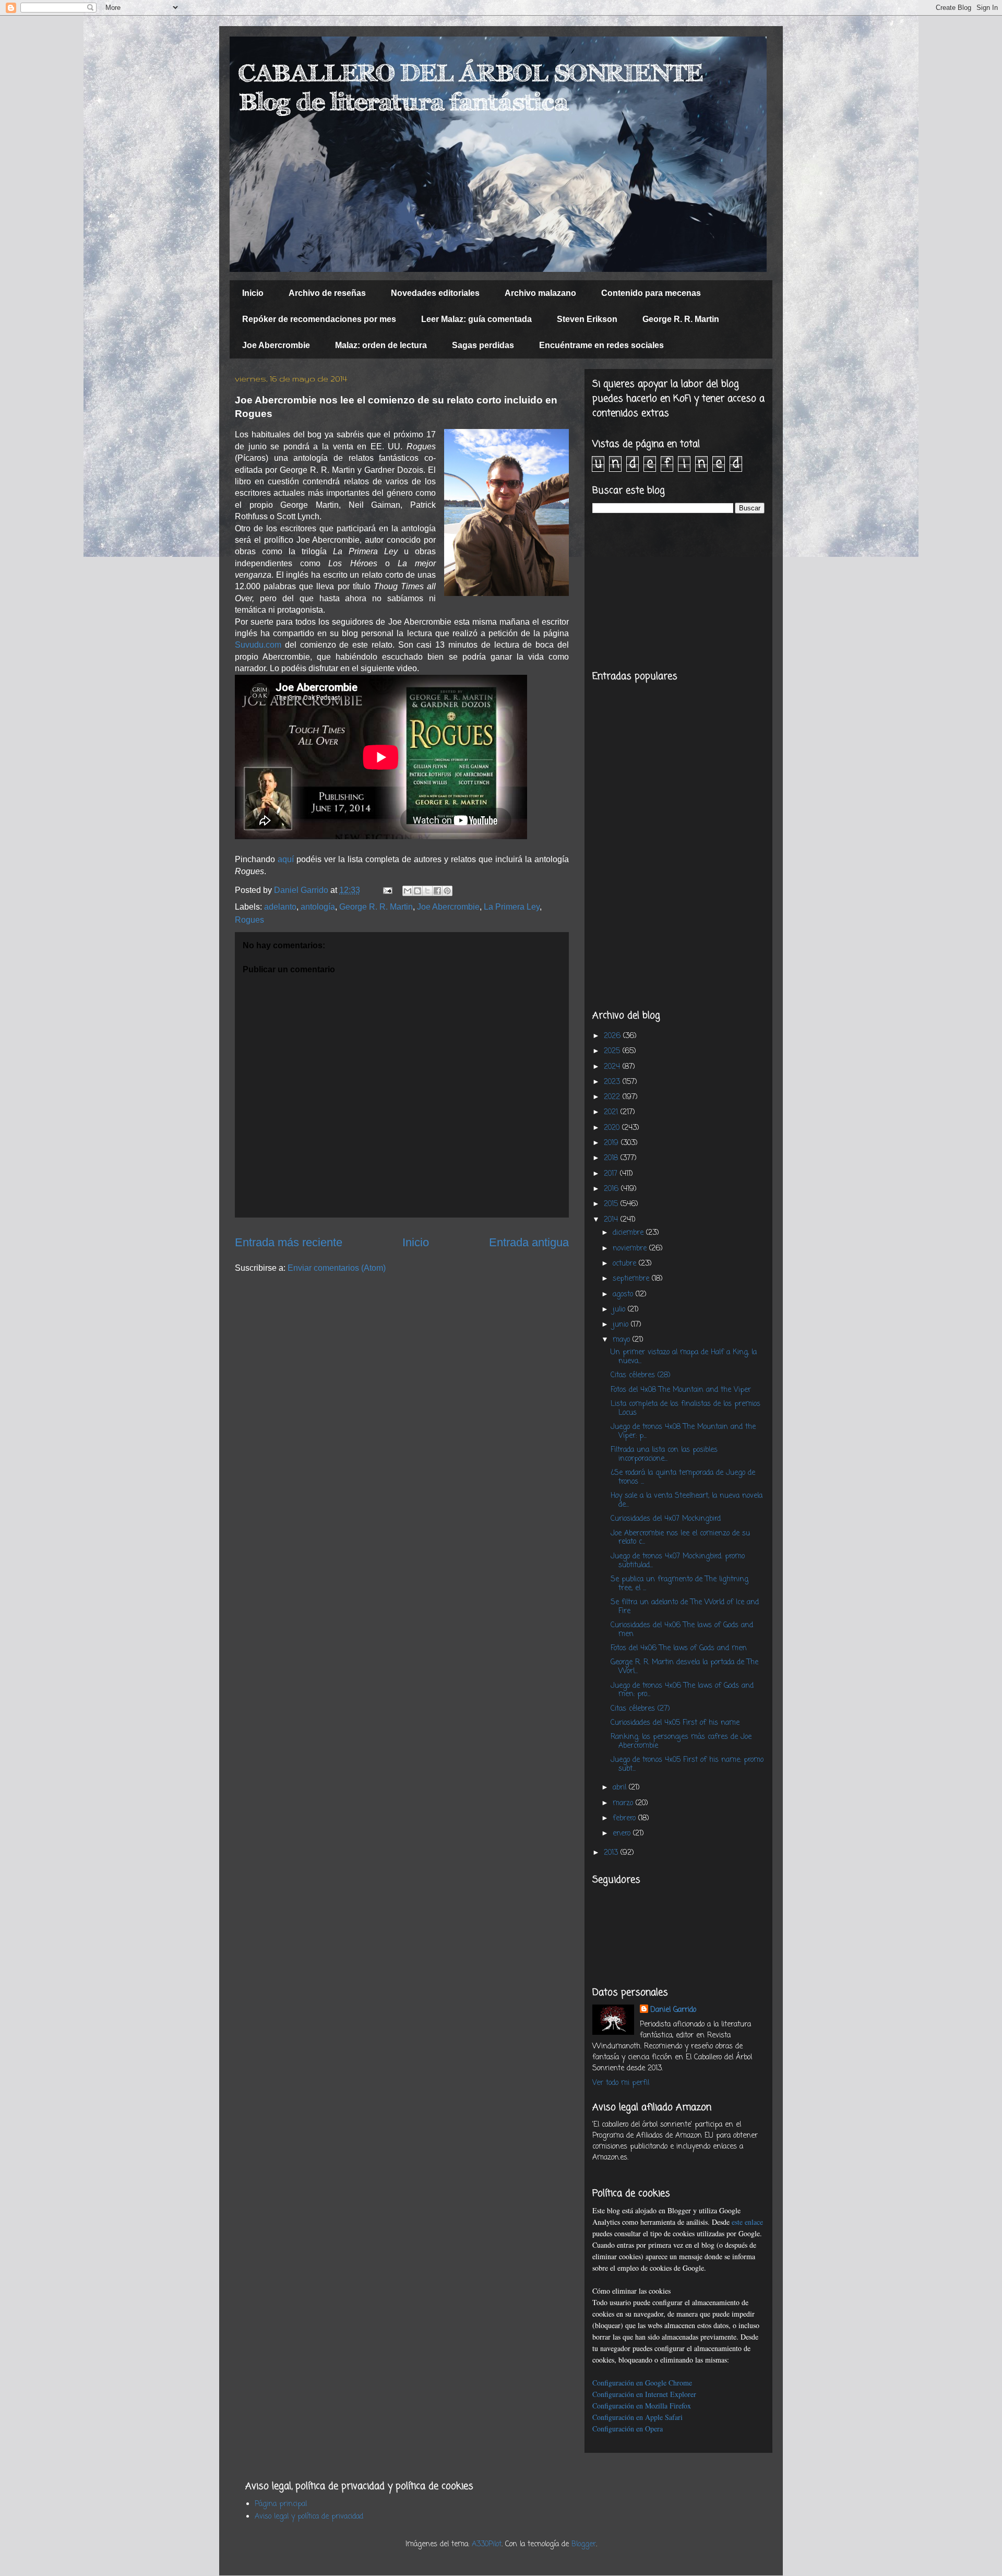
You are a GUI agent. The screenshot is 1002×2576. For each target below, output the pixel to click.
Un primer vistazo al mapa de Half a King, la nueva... (684, 1357)
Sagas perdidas (483, 345)
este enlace (747, 2222)
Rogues (249, 920)
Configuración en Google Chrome (642, 2383)
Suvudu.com (258, 645)
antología (318, 907)
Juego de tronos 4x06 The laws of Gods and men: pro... (682, 1690)
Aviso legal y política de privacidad (309, 2517)
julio (620, 1310)
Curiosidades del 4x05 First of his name (675, 1723)
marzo (624, 1803)
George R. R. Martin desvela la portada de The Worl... (684, 1667)
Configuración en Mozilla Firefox (642, 2406)
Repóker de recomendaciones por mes (319, 319)
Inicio (253, 293)
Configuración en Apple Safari (637, 2417)
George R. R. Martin (681, 319)
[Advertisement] (678, 592)
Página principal (281, 2504)
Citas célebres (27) (640, 1709)
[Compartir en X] (427, 891)
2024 (613, 1067)
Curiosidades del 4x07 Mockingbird (666, 1519)
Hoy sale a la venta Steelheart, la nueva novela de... (687, 1500)
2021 (612, 1112)
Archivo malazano (540, 293)
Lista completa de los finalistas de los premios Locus (685, 1409)
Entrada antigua (529, 1242)
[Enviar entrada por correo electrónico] (387, 890)
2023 (613, 1082)
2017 (612, 1174)
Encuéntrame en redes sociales (601, 345)
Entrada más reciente (289, 1242)
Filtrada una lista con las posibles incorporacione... (664, 1454)
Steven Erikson (587, 319)
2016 (612, 1189)
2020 (613, 1128)
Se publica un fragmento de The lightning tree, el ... (679, 1584)
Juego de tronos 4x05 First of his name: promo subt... (687, 1764)
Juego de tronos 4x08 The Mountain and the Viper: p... (683, 1432)
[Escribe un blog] (417, 891)
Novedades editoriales (435, 293)
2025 (613, 1051)
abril (621, 1788)
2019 (612, 1143)
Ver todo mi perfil (621, 2083)
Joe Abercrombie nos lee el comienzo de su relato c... (680, 1538)
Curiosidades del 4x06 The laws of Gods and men (682, 1630)
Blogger (584, 2544)
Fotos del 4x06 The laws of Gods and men (679, 1648)
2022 (613, 1097)
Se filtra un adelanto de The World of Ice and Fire (685, 1607)
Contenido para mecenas (651, 293)
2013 (612, 1853)
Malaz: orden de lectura (381, 345)
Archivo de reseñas (327, 293)
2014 (612, 1220)
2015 (612, 1204)
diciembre (629, 1233)
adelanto (280, 907)
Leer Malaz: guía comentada (476, 319)
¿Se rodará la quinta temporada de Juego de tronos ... (683, 1477)
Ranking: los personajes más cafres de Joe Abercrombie (681, 1742)
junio (622, 1325)
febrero (625, 1818)
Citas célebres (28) (641, 1375)
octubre (626, 1264)
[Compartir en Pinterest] (447, 891)
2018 (612, 1158)
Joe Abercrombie (276, 345)
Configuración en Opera (628, 2429)
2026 (613, 1036)
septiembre (632, 1279)
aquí (286, 859)
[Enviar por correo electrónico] (408, 891)
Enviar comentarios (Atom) (337, 1268)
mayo (623, 1340)
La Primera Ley (512, 907)
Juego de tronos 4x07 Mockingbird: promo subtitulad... (678, 1561)
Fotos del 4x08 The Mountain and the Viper (681, 1390)
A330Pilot (487, 2544)
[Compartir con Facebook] (437, 891)
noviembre (631, 1249)
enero (623, 1834)
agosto (624, 1295)
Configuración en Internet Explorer (644, 2394)
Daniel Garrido (673, 2010)
